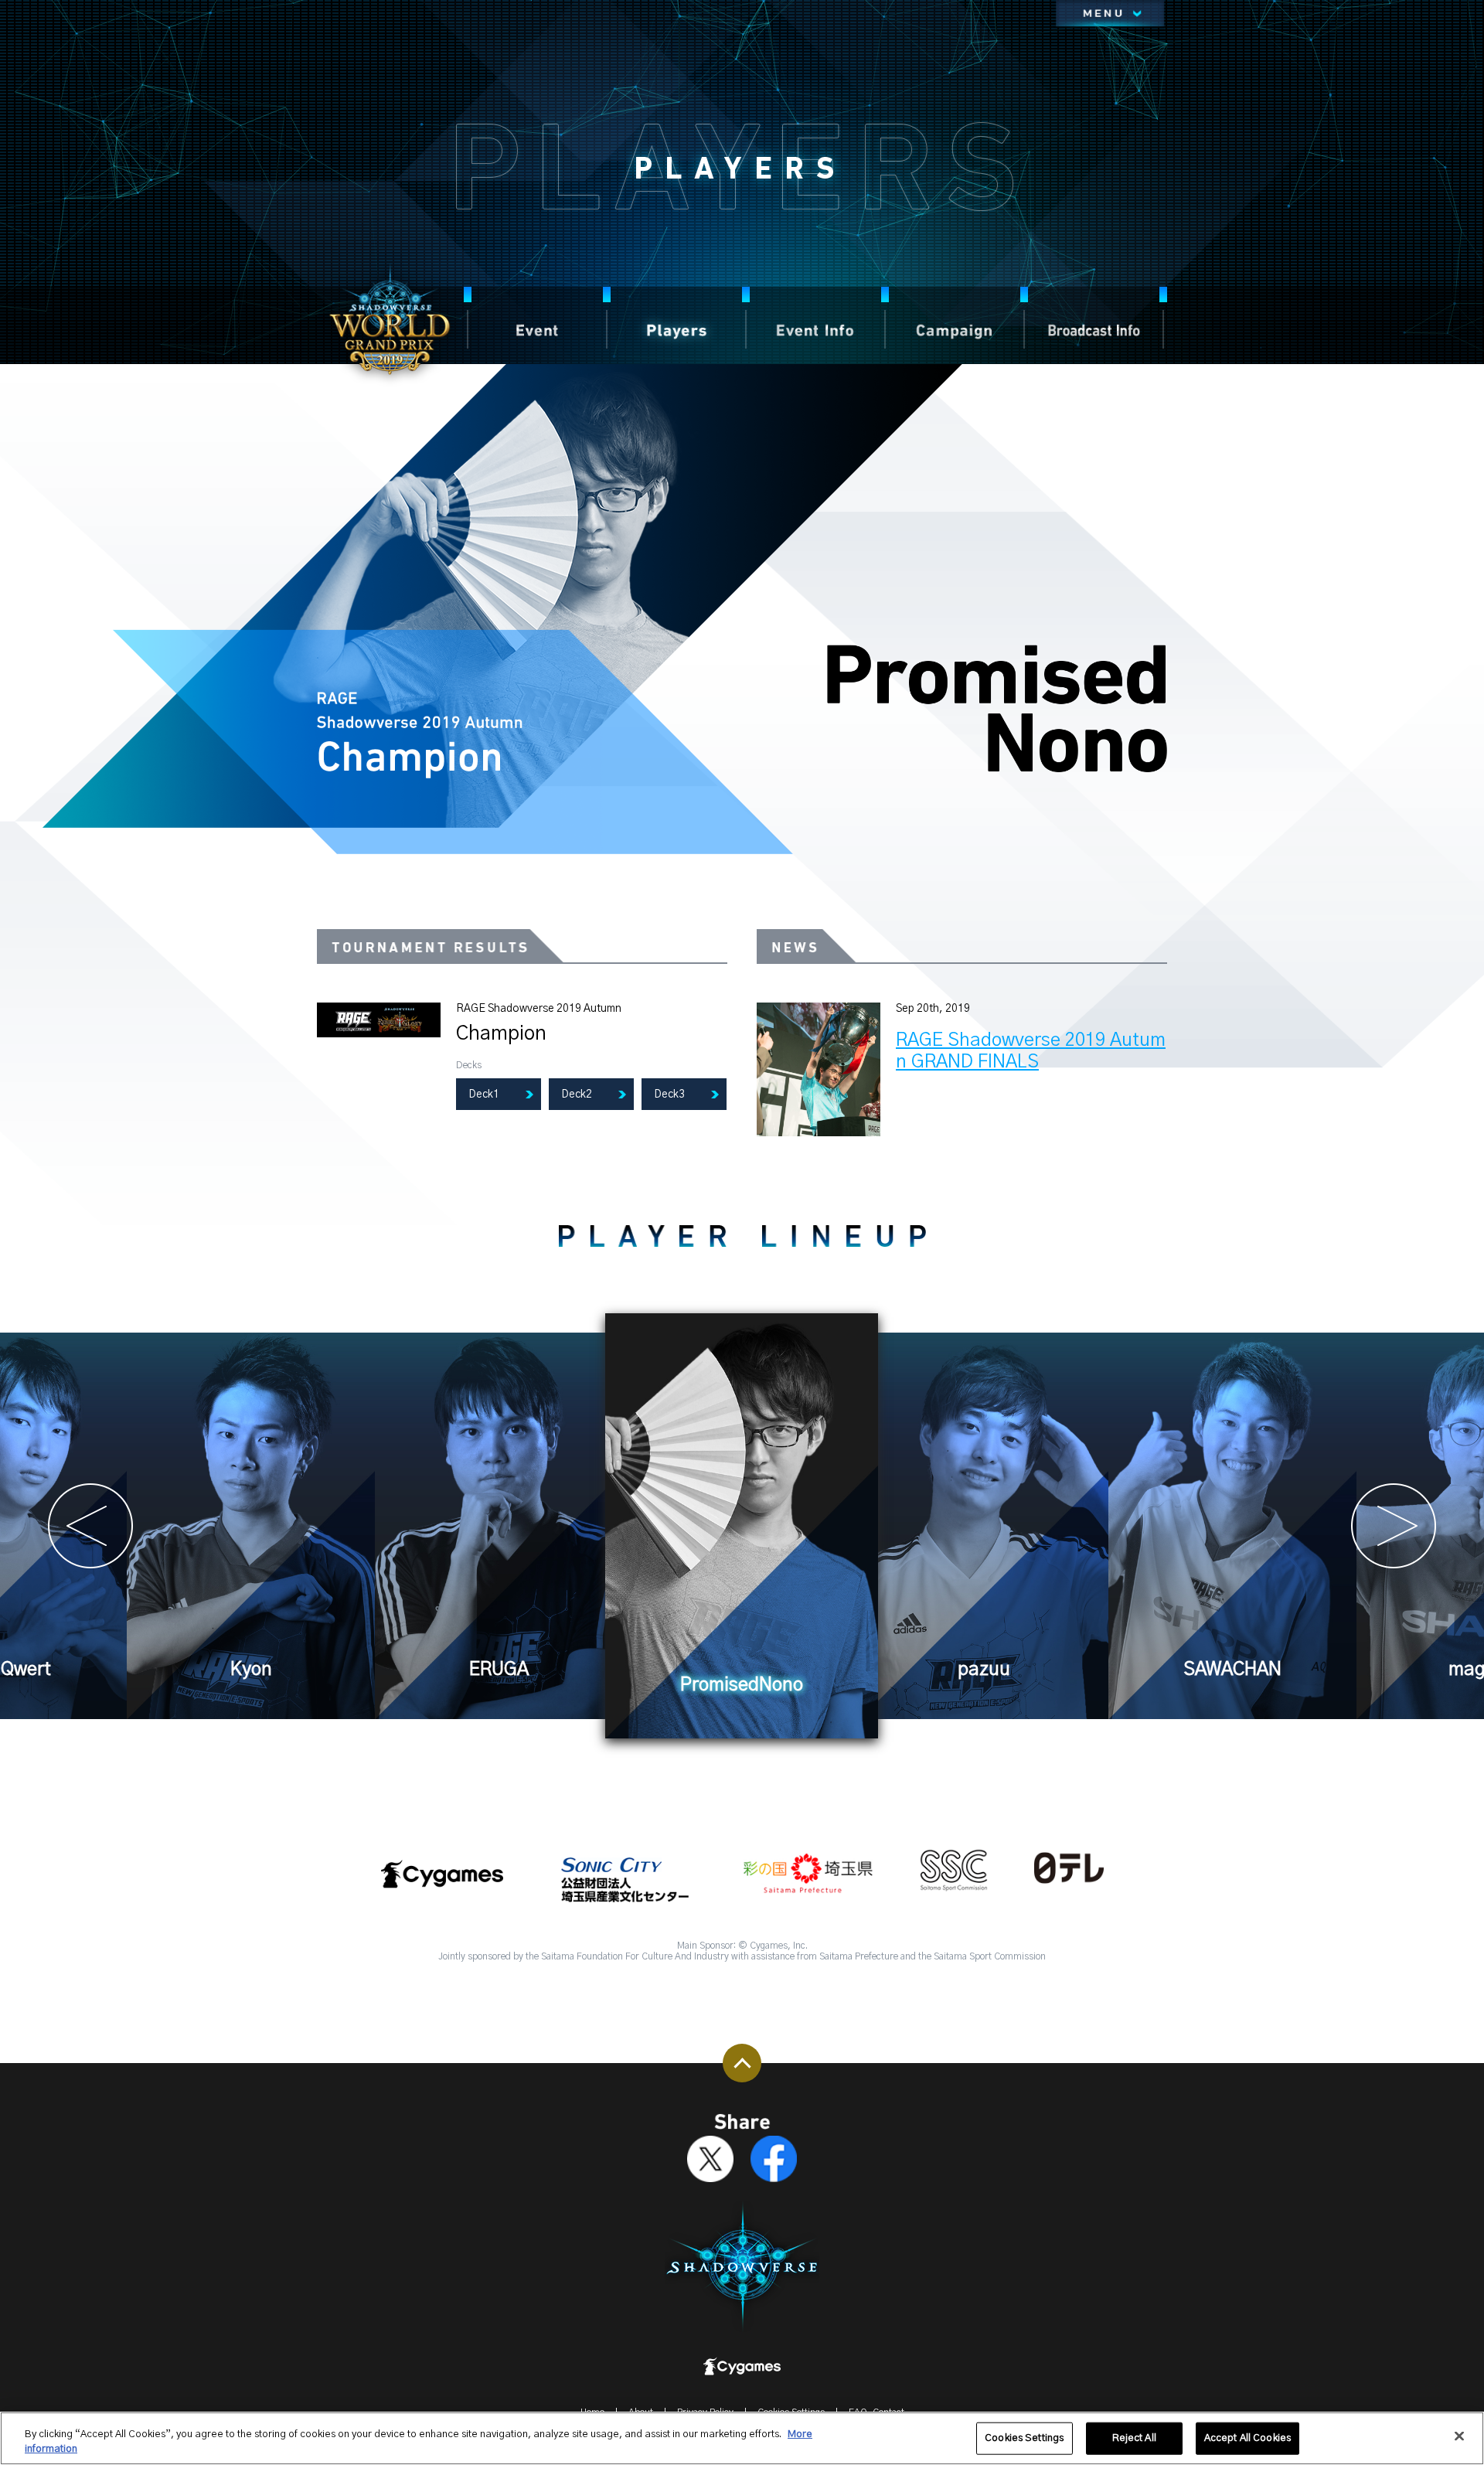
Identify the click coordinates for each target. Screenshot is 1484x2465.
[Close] (1459, 2436)
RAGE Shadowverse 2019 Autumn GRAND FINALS (1031, 1051)
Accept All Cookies (1247, 2438)
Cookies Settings (1024, 2438)
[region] (742, 2438)
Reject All (1134, 2438)
